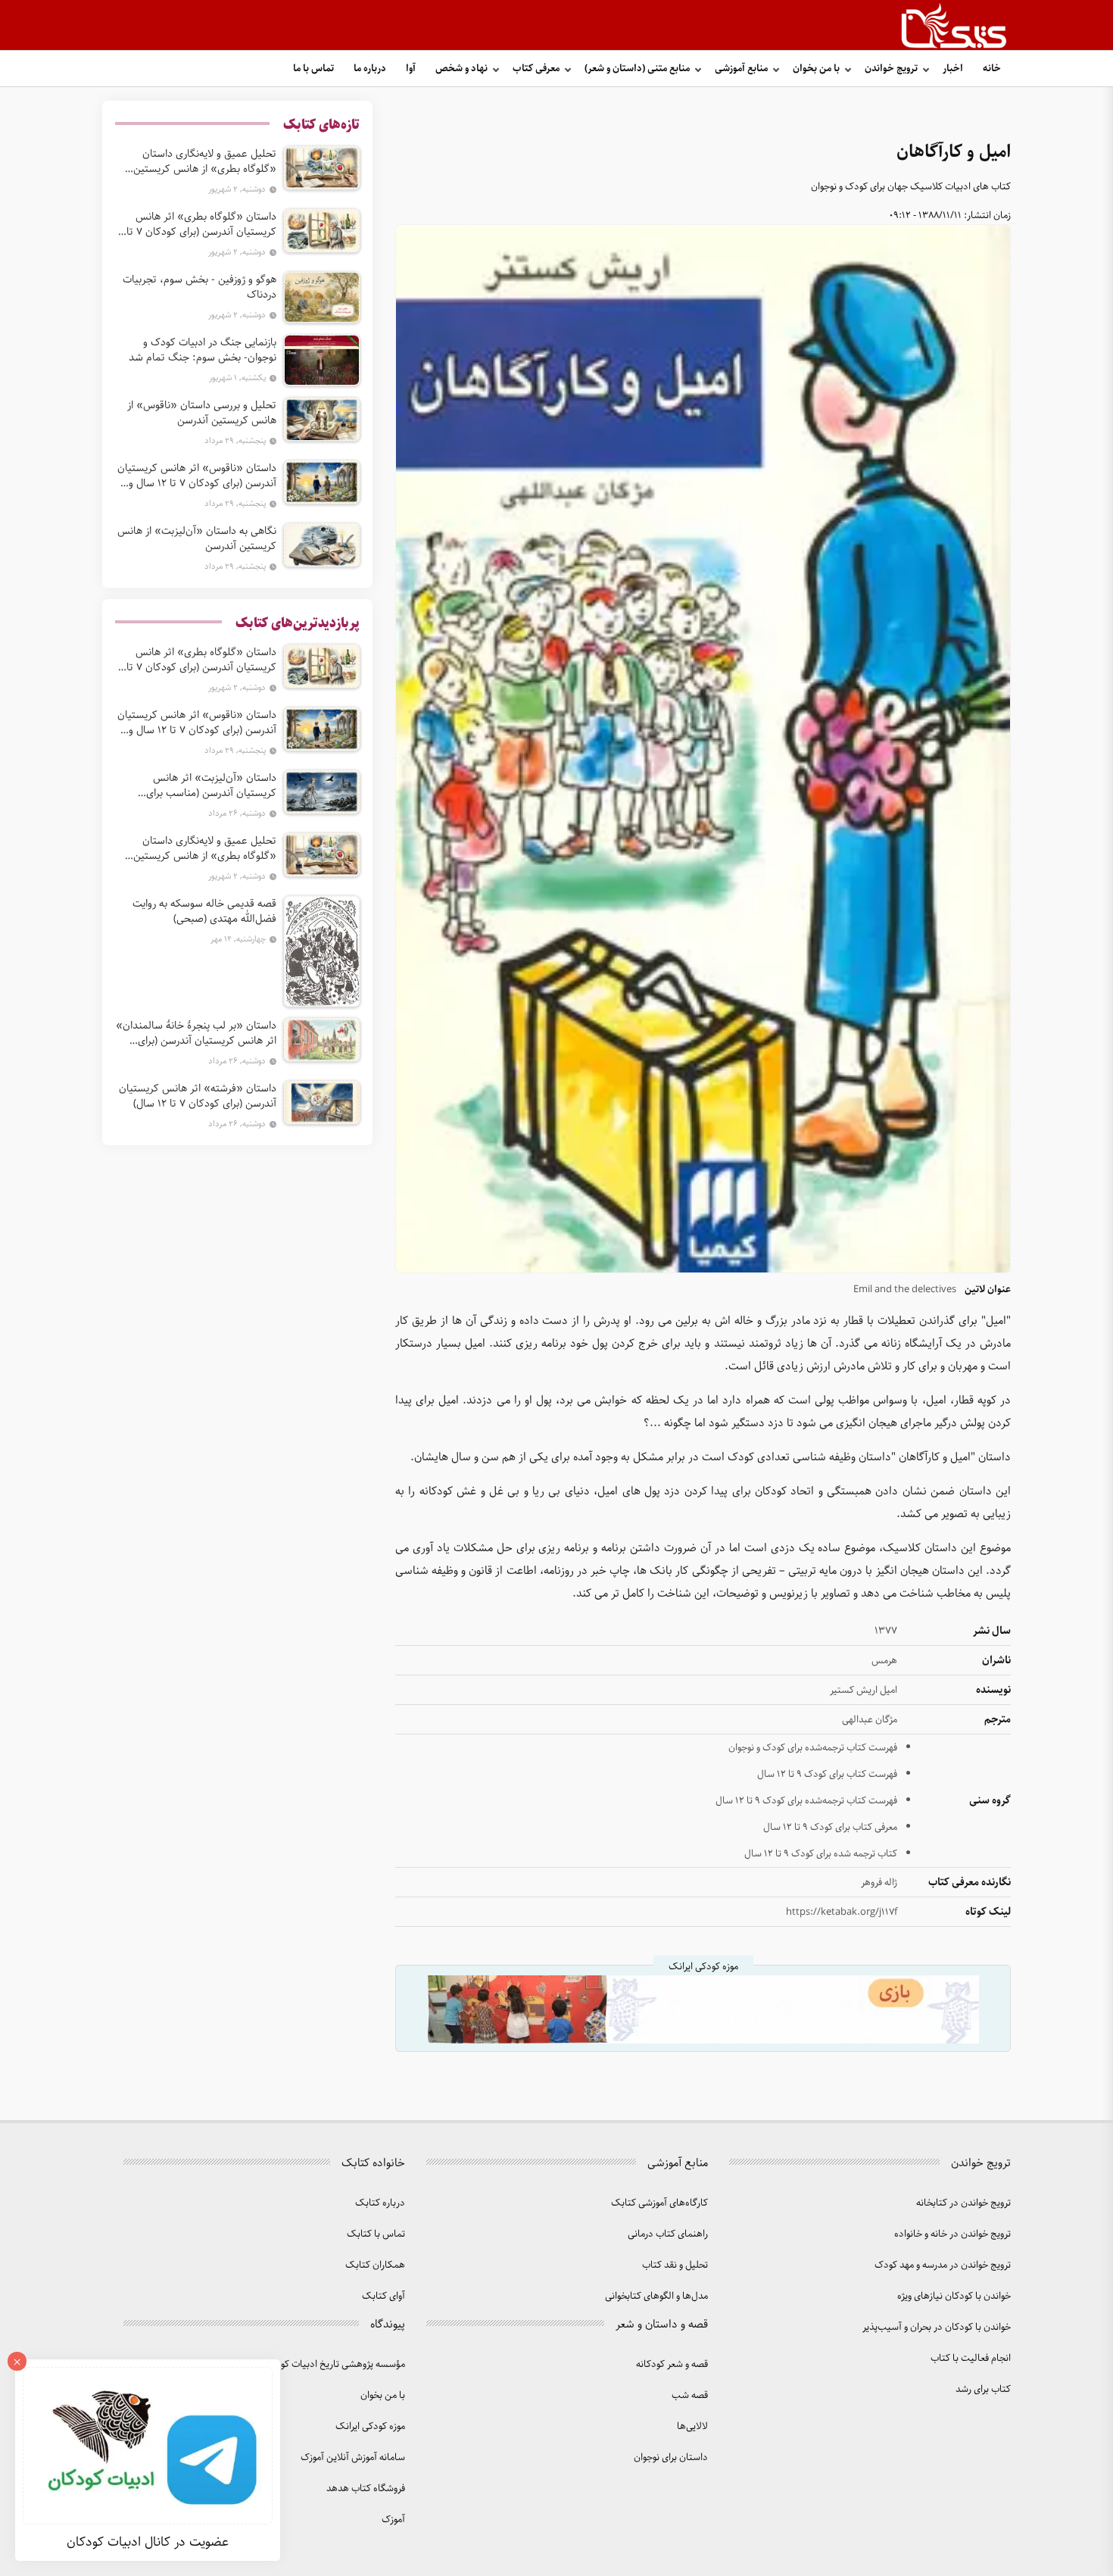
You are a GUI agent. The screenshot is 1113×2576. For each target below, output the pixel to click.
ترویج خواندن (891, 69)
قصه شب (690, 2395)
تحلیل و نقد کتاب (675, 2265)
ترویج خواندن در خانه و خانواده (952, 2234)
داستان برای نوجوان (671, 2457)
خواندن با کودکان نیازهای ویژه (954, 2296)
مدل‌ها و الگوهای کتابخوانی (656, 2296)
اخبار (953, 69)
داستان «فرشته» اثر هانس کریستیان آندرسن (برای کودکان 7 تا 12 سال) (198, 1096)
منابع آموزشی (741, 69)
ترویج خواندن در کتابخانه (963, 2203)
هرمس (884, 1661)
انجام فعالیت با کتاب (971, 2358)
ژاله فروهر (879, 1883)
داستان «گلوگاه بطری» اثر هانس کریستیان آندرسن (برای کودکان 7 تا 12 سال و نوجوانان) (201, 224)
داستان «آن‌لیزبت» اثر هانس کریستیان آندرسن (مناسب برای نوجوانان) (211, 785)
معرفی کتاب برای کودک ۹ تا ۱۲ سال (830, 1827)
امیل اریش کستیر (864, 1690)
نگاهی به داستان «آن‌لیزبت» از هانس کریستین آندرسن (197, 539)
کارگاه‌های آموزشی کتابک (659, 2203)
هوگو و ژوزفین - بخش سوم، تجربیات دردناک (200, 287)
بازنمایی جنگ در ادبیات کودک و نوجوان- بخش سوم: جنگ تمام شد (203, 350)
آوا (411, 69)
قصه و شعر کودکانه (672, 2364)
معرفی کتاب (536, 69)
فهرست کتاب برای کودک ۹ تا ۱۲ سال (827, 1774)
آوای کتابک (383, 2296)
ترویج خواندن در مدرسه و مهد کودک (943, 2265)
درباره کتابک (380, 2203)
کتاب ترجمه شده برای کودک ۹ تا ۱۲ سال (821, 1854)
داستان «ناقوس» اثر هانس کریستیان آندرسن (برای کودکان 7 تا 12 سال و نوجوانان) (197, 476)
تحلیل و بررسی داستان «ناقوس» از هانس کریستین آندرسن (202, 413)
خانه (992, 69)
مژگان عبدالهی (870, 1720)
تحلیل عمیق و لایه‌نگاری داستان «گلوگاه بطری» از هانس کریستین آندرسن (205, 161)
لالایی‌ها (692, 2426)
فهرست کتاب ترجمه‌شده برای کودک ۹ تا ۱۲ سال (806, 1801)
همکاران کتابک (375, 2265)
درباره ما (370, 69)
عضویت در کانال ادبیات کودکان (148, 2542)
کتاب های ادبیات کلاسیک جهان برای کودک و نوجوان (911, 187)
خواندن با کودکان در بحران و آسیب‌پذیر (937, 2327)
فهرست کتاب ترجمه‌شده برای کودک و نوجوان (813, 1748)
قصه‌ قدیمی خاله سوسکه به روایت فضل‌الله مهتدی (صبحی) (204, 911)
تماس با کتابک (376, 2234)
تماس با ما (313, 69)
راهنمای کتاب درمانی (668, 2234)
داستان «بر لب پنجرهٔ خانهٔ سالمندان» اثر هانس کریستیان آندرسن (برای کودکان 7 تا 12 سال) (196, 1033)
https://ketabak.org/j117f (842, 1912)
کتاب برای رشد (983, 2389)
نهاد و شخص (461, 69)
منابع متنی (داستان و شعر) (637, 69)
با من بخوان (816, 69)
